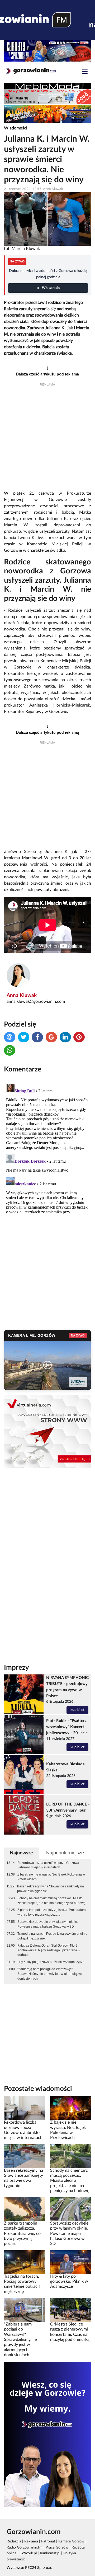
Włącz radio (51, 288)
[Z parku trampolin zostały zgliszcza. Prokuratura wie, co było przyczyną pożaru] (24, 2209)
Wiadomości (16, 128)
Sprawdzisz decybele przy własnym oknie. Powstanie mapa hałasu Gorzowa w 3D (48, 1924)
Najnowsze (21, 1853)
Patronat (48, 2541)
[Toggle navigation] (85, 72)
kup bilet (77, 1710)
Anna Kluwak (22, 995)
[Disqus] (47, 1148)
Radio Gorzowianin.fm (25, 2547)
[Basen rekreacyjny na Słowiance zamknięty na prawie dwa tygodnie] (24, 2156)
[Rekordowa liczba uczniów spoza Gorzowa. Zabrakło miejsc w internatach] (24, 2108)
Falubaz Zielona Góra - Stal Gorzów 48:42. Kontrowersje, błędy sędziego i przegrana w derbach (49, 1950)
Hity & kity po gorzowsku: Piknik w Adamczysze (51, 1962)
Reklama (31, 2541)
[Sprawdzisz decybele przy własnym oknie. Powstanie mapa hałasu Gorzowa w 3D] (71, 2209)
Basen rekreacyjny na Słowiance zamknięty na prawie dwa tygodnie (51, 1889)
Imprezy (16, 1668)
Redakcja (14, 2541)
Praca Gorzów (57, 2547)
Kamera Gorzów (71, 2541)
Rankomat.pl (50, 2553)
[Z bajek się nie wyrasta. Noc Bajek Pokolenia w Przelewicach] (71, 2108)
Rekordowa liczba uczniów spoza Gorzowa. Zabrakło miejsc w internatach (49, 1865)
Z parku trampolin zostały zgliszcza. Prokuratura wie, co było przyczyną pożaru (52, 1912)
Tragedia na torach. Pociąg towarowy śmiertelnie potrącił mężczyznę (52, 1936)
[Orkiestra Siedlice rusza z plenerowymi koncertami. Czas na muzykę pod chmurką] (71, 2310)
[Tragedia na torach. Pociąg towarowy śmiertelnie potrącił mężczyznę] (24, 2262)
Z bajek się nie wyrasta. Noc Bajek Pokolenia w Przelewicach (51, 1877)
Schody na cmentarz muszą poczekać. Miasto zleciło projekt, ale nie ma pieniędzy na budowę (51, 1901)
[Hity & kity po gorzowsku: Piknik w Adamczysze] (71, 2262)
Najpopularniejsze (65, 1853)
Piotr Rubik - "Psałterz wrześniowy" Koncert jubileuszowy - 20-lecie (67, 1727)
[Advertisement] (47, 439)
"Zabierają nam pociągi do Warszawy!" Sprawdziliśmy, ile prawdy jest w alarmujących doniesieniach (50, 1974)
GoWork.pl (28, 2553)
